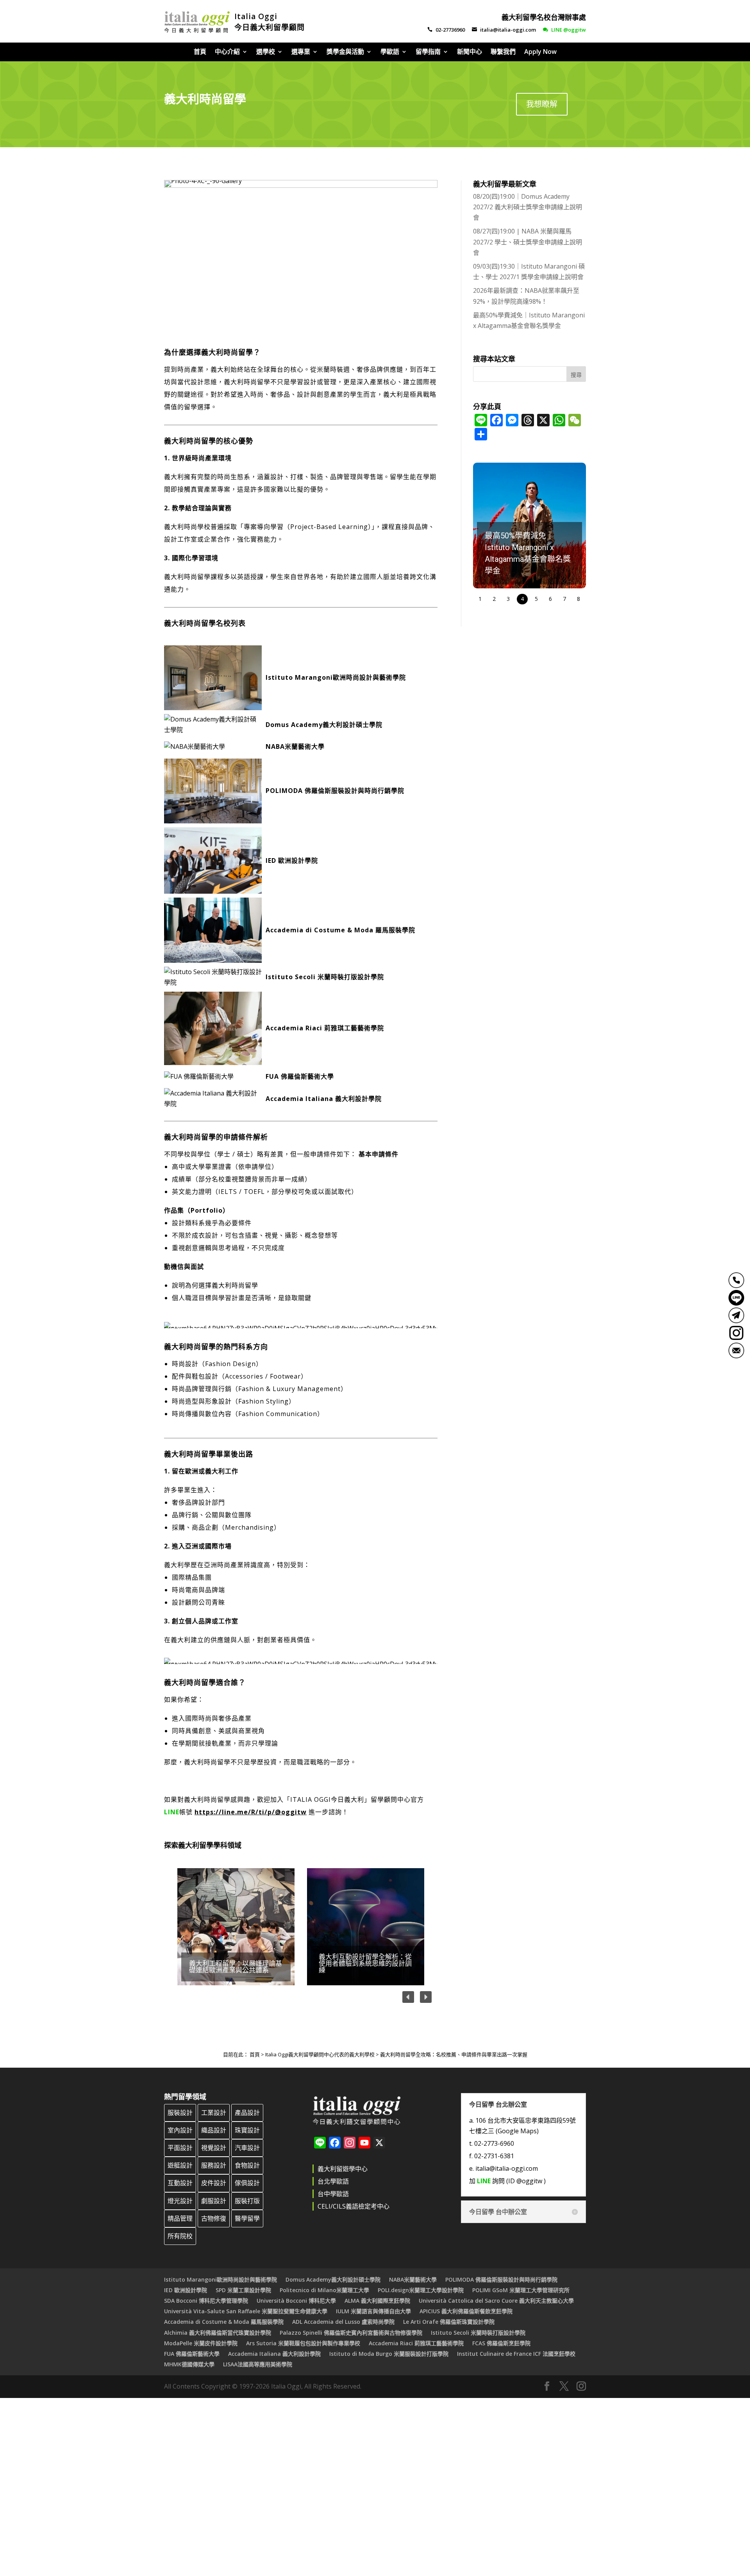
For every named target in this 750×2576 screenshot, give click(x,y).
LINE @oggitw (564, 30)
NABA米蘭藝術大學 (295, 746)
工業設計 (214, 2113)
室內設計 (180, 2130)
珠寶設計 (247, 2130)
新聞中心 (470, 52)
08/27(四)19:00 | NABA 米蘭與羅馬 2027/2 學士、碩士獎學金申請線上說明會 (528, 242)
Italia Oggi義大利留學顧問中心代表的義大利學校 (320, 2054)
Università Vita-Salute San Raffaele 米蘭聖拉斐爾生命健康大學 (246, 2311)
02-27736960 (446, 30)
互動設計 (180, 2183)
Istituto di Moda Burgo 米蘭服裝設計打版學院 (389, 2354)
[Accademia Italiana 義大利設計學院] (215, 1099)
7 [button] (564, 599)
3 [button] (508, 599)
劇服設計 (214, 2201)
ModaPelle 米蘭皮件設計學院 (201, 2343)
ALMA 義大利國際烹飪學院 (377, 2301)
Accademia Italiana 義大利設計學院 (324, 1099)
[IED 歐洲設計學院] (215, 860)
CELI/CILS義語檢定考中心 (354, 2206)
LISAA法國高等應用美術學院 (258, 2364)
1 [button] (480, 599)
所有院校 (180, 2236)
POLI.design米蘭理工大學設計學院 (421, 2290)
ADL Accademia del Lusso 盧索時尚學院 (343, 2322)
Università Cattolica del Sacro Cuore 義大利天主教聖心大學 (496, 2301)
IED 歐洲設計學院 (292, 860)
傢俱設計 (247, 2183)
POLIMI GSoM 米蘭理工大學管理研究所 (521, 2290)
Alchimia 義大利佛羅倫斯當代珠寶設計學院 (218, 2333)
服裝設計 (180, 2113)
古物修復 (214, 2218)
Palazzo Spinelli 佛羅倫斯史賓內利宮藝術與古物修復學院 (351, 2333)
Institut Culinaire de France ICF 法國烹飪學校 (516, 2354)
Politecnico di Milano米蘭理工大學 (324, 2290)
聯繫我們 (503, 52)
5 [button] (536, 599)
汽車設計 (247, 2148)
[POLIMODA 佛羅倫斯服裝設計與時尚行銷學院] (215, 791)
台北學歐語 (333, 2181)
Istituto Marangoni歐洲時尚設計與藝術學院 (336, 677)
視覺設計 (214, 2148)
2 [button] (494, 599)
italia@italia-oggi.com (504, 30)
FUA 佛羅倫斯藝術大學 (300, 1076)
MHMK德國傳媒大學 (189, 2364)
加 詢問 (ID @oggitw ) (507, 2181)
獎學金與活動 (345, 52)
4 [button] (522, 599)
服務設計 (214, 2165)
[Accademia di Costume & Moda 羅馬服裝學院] (215, 930)
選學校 (266, 52)
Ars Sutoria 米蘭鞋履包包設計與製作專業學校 (303, 2343)
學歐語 (390, 52)
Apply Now (540, 52)
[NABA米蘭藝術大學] (215, 747)
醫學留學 (247, 2218)
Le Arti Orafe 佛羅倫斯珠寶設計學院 (449, 2322)
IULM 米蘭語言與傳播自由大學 (373, 2311)
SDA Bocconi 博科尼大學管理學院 (206, 2301)
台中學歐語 (333, 2194)
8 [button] (579, 599)
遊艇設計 (180, 2165)
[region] (301, 1927)
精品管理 (180, 2218)
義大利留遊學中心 (343, 2169)
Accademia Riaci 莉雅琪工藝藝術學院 (325, 1028)
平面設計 (180, 2148)
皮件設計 (214, 2183)
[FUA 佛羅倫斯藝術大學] (215, 1077)
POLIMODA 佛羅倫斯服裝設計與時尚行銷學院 (335, 791)
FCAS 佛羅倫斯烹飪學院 (501, 2343)
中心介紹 (227, 52)
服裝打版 (247, 2201)
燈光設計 (180, 2201)
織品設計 (214, 2130)
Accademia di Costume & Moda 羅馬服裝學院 (340, 930)
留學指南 (428, 52)
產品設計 (247, 2113)
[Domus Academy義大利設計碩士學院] (215, 725)
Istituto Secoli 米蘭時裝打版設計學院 (325, 977)
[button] (236, 1927)
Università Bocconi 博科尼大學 (296, 2301)
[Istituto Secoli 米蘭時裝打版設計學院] (215, 977)
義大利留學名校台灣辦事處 (544, 17)
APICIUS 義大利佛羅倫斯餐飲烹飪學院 (466, 2311)
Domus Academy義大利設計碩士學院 (324, 725)
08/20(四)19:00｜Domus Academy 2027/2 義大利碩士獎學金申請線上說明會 (528, 207)
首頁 (200, 52)
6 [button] (550, 599)
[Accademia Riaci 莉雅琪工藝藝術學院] (215, 1028)
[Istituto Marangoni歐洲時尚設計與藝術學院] (215, 678)
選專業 (301, 52)
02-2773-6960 (494, 2143)
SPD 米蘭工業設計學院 (243, 2290)
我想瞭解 (542, 104)
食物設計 (247, 2165)
